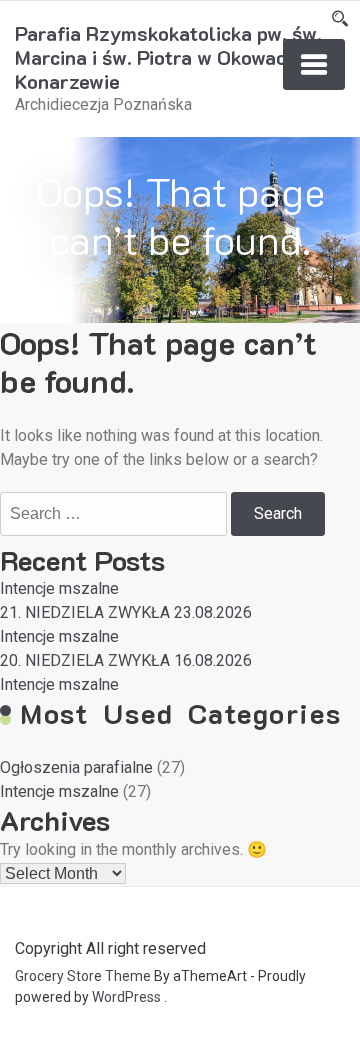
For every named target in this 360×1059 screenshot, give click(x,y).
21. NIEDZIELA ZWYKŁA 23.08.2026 (126, 612)
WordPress (126, 997)
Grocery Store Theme (83, 976)
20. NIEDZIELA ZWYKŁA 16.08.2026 (126, 660)
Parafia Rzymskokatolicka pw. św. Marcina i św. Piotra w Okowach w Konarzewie (168, 57)
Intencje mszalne (59, 588)
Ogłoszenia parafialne (76, 767)
